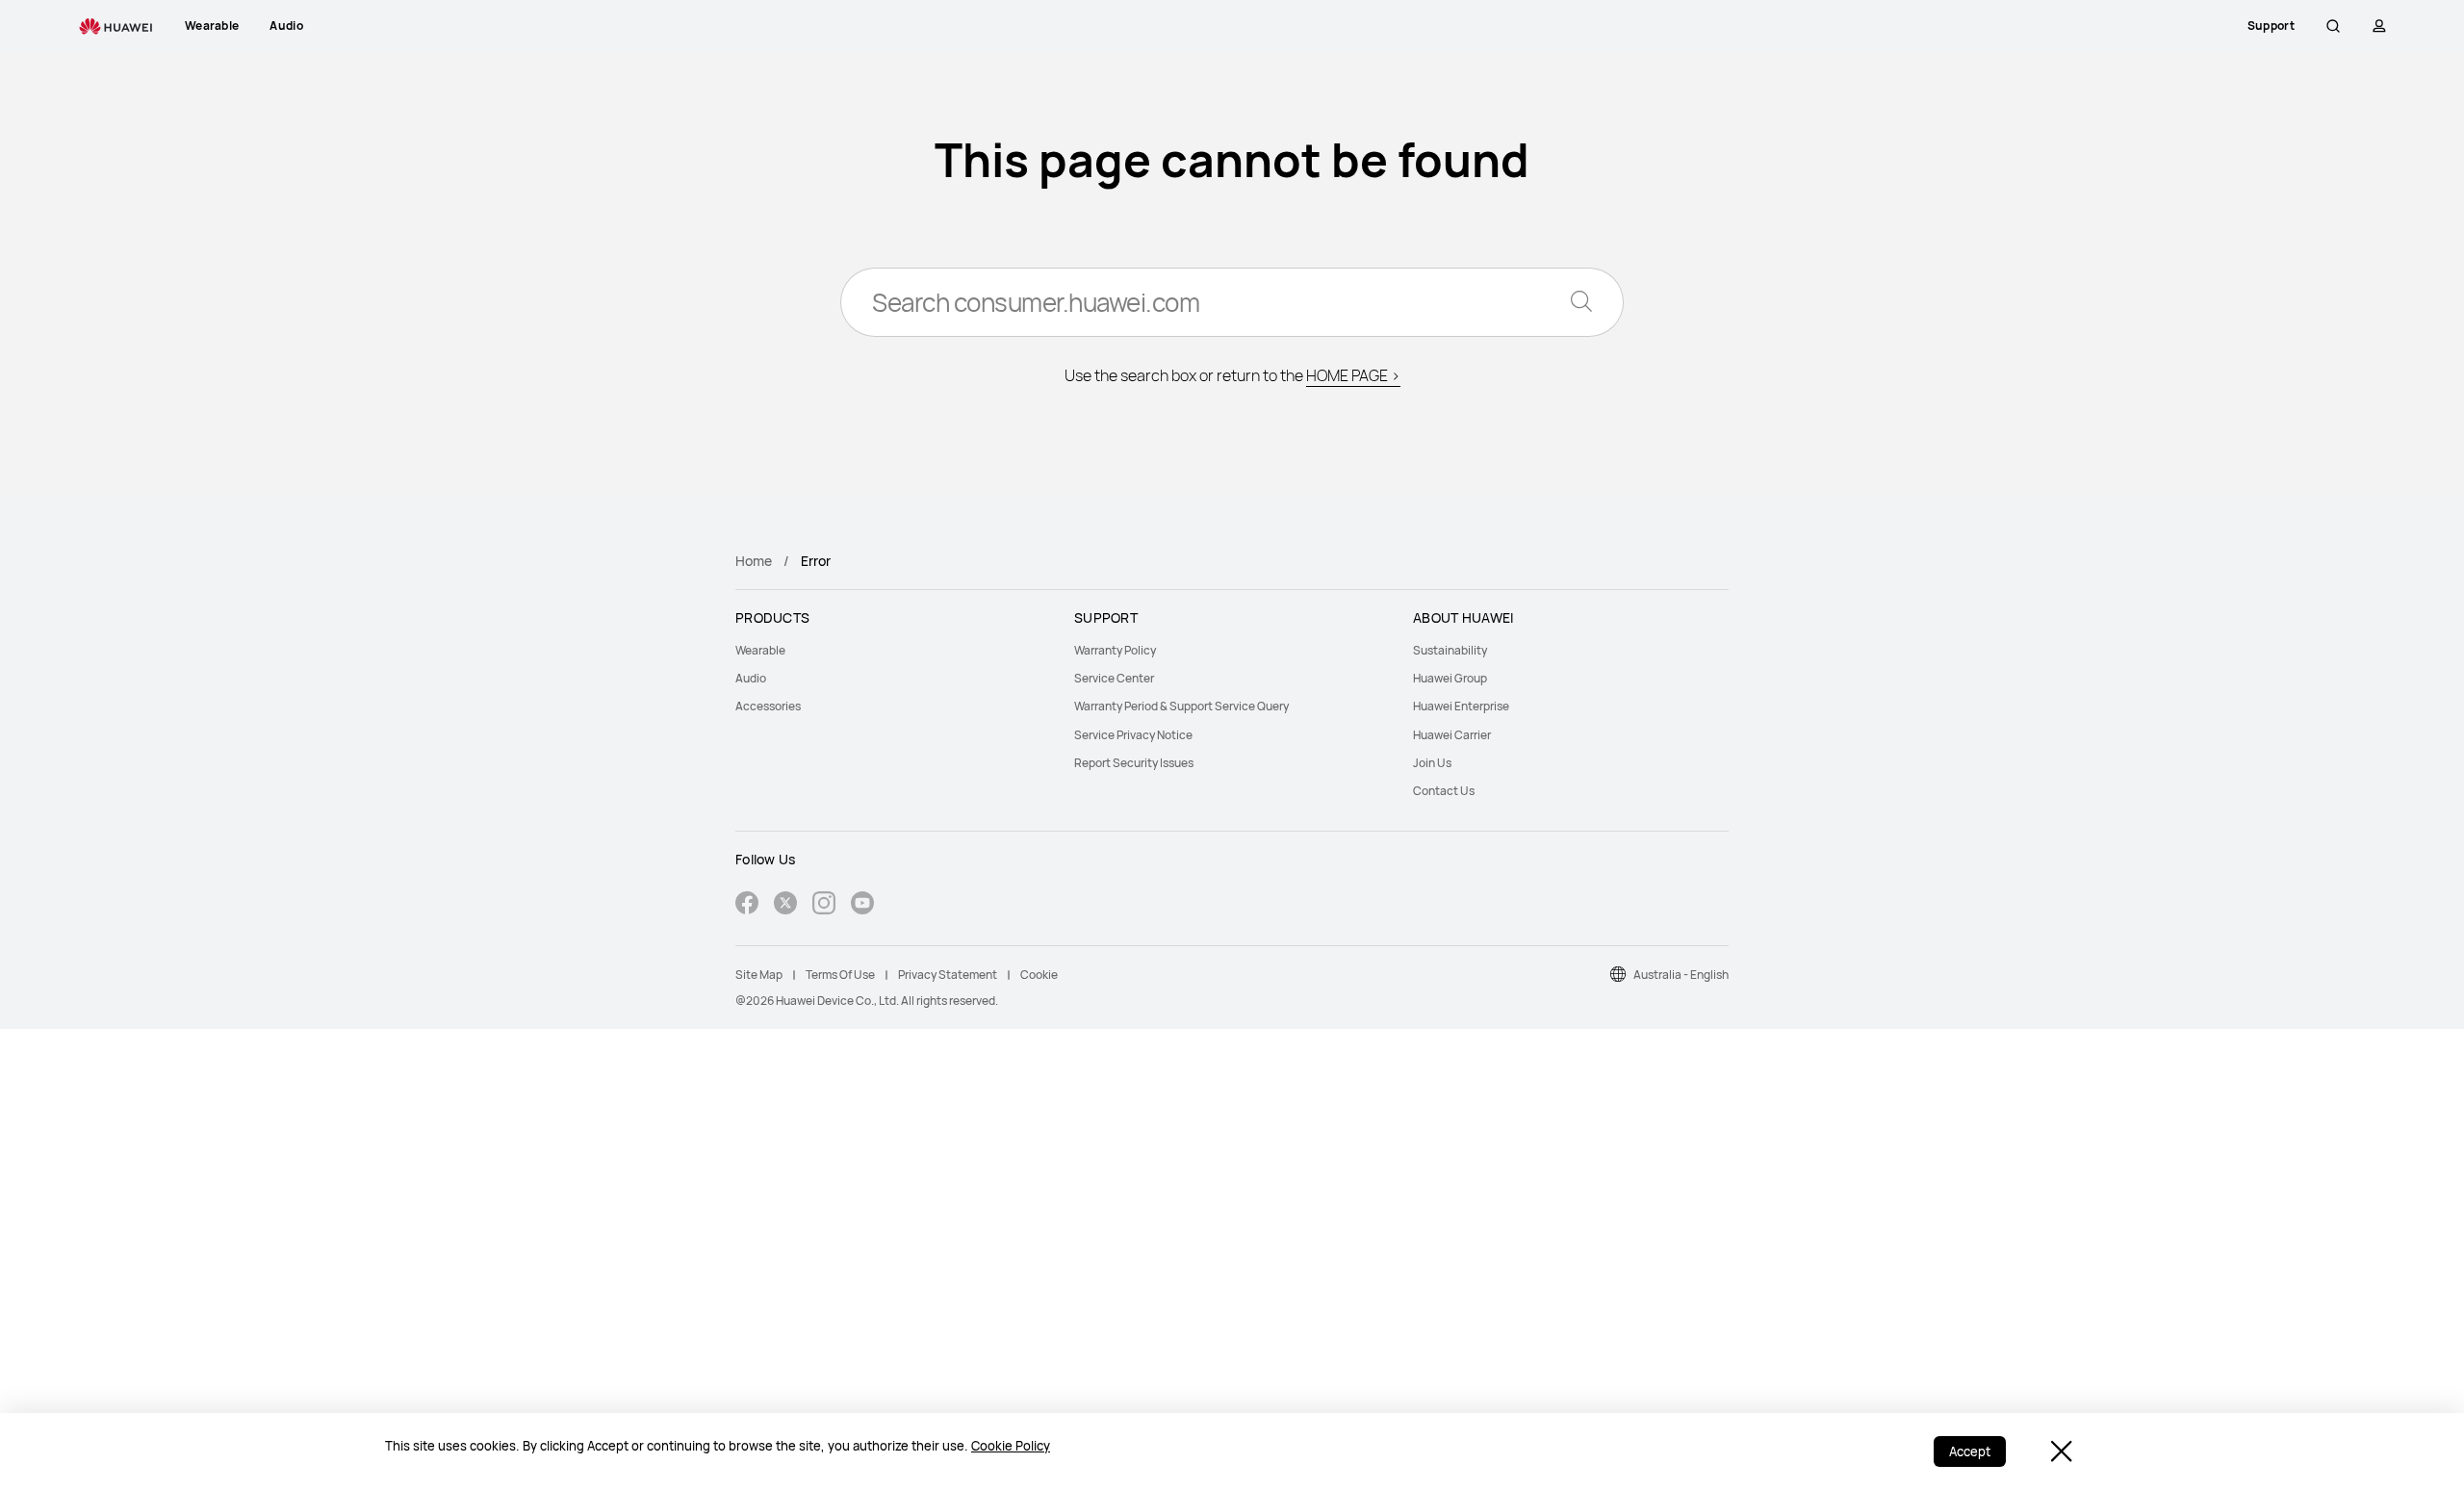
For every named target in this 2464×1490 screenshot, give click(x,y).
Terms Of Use (840, 975)
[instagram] (824, 905)
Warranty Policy (1115, 650)
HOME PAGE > (1353, 375)
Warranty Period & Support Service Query (1181, 706)
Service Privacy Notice (1133, 735)
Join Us (1432, 763)
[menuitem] (893, 650)
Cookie (1039, 975)
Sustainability (1450, 650)
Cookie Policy (1011, 1446)
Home (754, 561)
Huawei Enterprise (1461, 706)
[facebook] (747, 905)
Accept (1970, 1451)
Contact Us (1444, 791)
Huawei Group (1450, 678)
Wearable (760, 650)
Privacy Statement (948, 975)
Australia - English (1681, 975)
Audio (751, 678)
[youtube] (862, 905)
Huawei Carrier (1452, 735)
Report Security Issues (1134, 763)
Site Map (759, 975)
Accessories (768, 706)
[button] (2333, 26)
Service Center (1114, 678)
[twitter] (785, 905)
